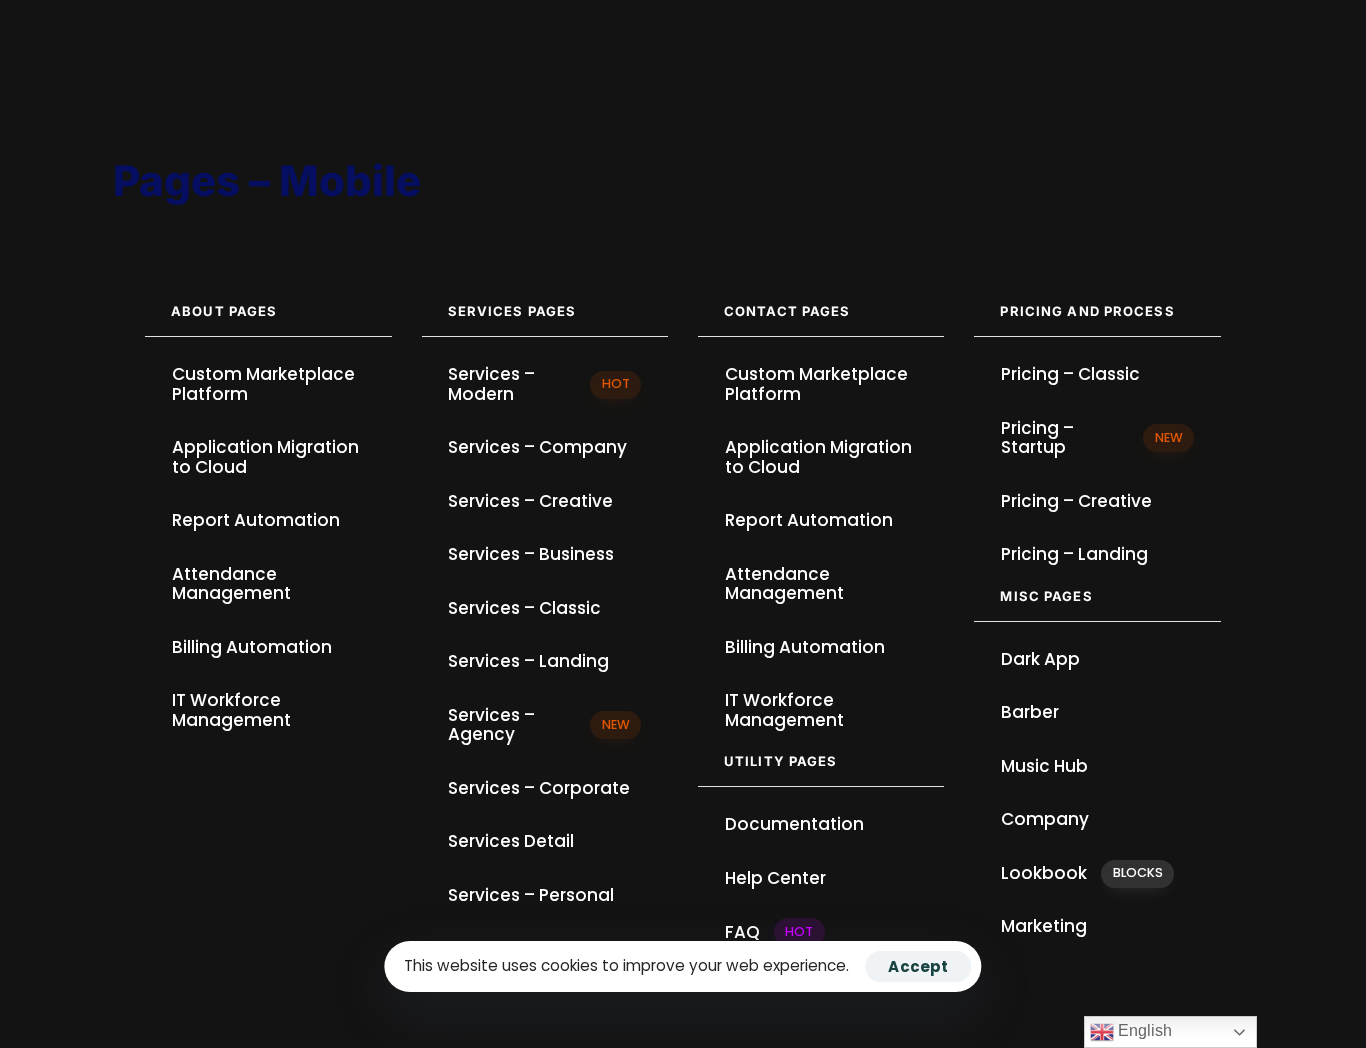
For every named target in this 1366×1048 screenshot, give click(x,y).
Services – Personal (531, 895)
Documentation (794, 824)
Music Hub (1044, 766)
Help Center (775, 878)
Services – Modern (539, 384)
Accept (918, 966)
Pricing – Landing (1074, 554)
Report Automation (256, 520)
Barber (1030, 712)
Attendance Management (231, 584)
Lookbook (1081, 873)
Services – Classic (524, 608)
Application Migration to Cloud (265, 457)
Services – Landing (528, 661)
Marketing (1044, 926)
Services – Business (531, 554)
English (1143, 1030)
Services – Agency (539, 725)
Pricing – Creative (1076, 501)
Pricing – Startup (1092, 438)
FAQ (769, 932)
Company (1045, 819)
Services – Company (537, 447)
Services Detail (511, 841)
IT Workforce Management (231, 710)
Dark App (1040, 659)
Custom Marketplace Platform (263, 384)
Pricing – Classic (1070, 374)
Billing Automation (252, 647)
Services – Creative (530, 501)
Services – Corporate (539, 788)
